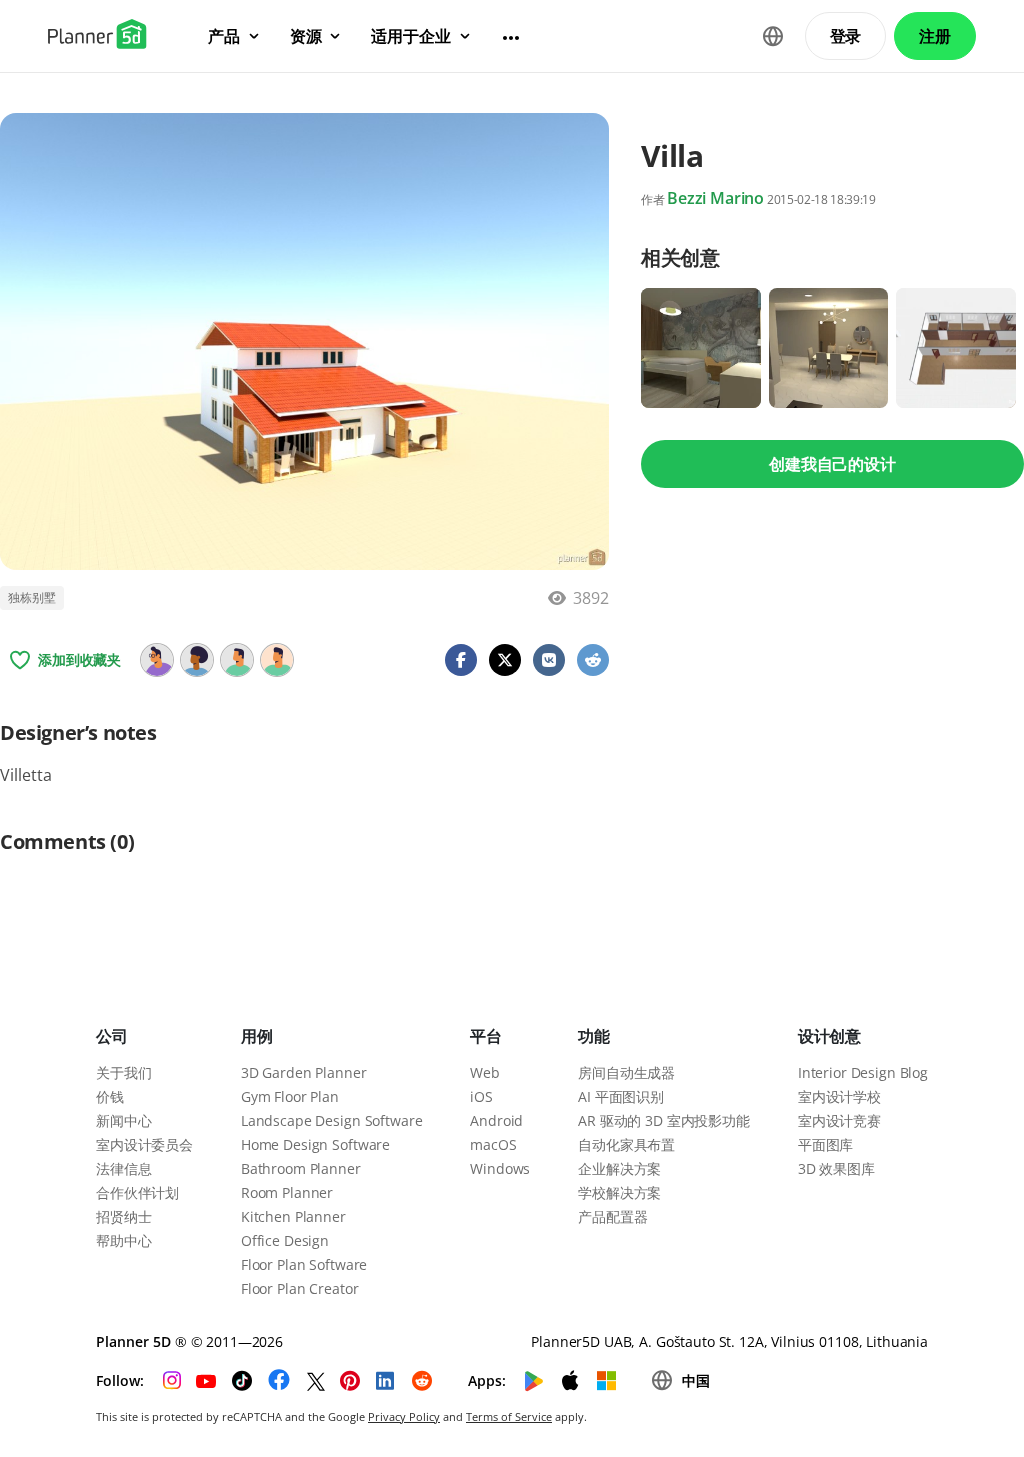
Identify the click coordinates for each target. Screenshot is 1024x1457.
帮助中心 (123, 1240)
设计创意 (829, 1036)
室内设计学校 (839, 1096)
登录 (846, 36)
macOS (493, 1144)
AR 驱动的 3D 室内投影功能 (664, 1120)
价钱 (110, 1096)
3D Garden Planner (304, 1072)
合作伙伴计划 (137, 1192)
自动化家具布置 (626, 1144)
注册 (935, 36)
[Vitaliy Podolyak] (237, 660)
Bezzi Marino (715, 198)
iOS (481, 1096)
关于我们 (123, 1072)
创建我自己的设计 (832, 464)
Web (485, 1072)
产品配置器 (612, 1216)
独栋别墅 (32, 597)
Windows (500, 1168)
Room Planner (287, 1192)
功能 (594, 1036)
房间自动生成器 (626, 1072)
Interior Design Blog (863, 1072)
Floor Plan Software (304, 1264)
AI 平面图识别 (621, 1096)
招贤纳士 (123, 1216)
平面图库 (825, 1144)
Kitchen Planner (293, 1216)
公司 (112, 1036)
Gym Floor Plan (290, 1096)
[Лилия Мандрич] (277, 660)
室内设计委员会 (144, 1144)
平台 (486, 1036)
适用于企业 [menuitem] (410, 36)
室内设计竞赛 (839, 1120)
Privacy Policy (404, 1416)
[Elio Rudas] (157, 660)
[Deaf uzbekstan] (197, 660)
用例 (257, 1036)
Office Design (285, 1240)
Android (496, 1120)
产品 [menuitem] (224, 36)
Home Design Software (315, 1144)
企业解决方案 (619, 1168)
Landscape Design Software (332, 1120)
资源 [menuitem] (306, 36)
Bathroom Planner (301, 1168)
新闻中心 (123, 1120)
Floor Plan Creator (299, 1288)
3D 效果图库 (836, 1168)
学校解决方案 (619, 1192)
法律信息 (123, 1168)
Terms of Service (509, 1416)
